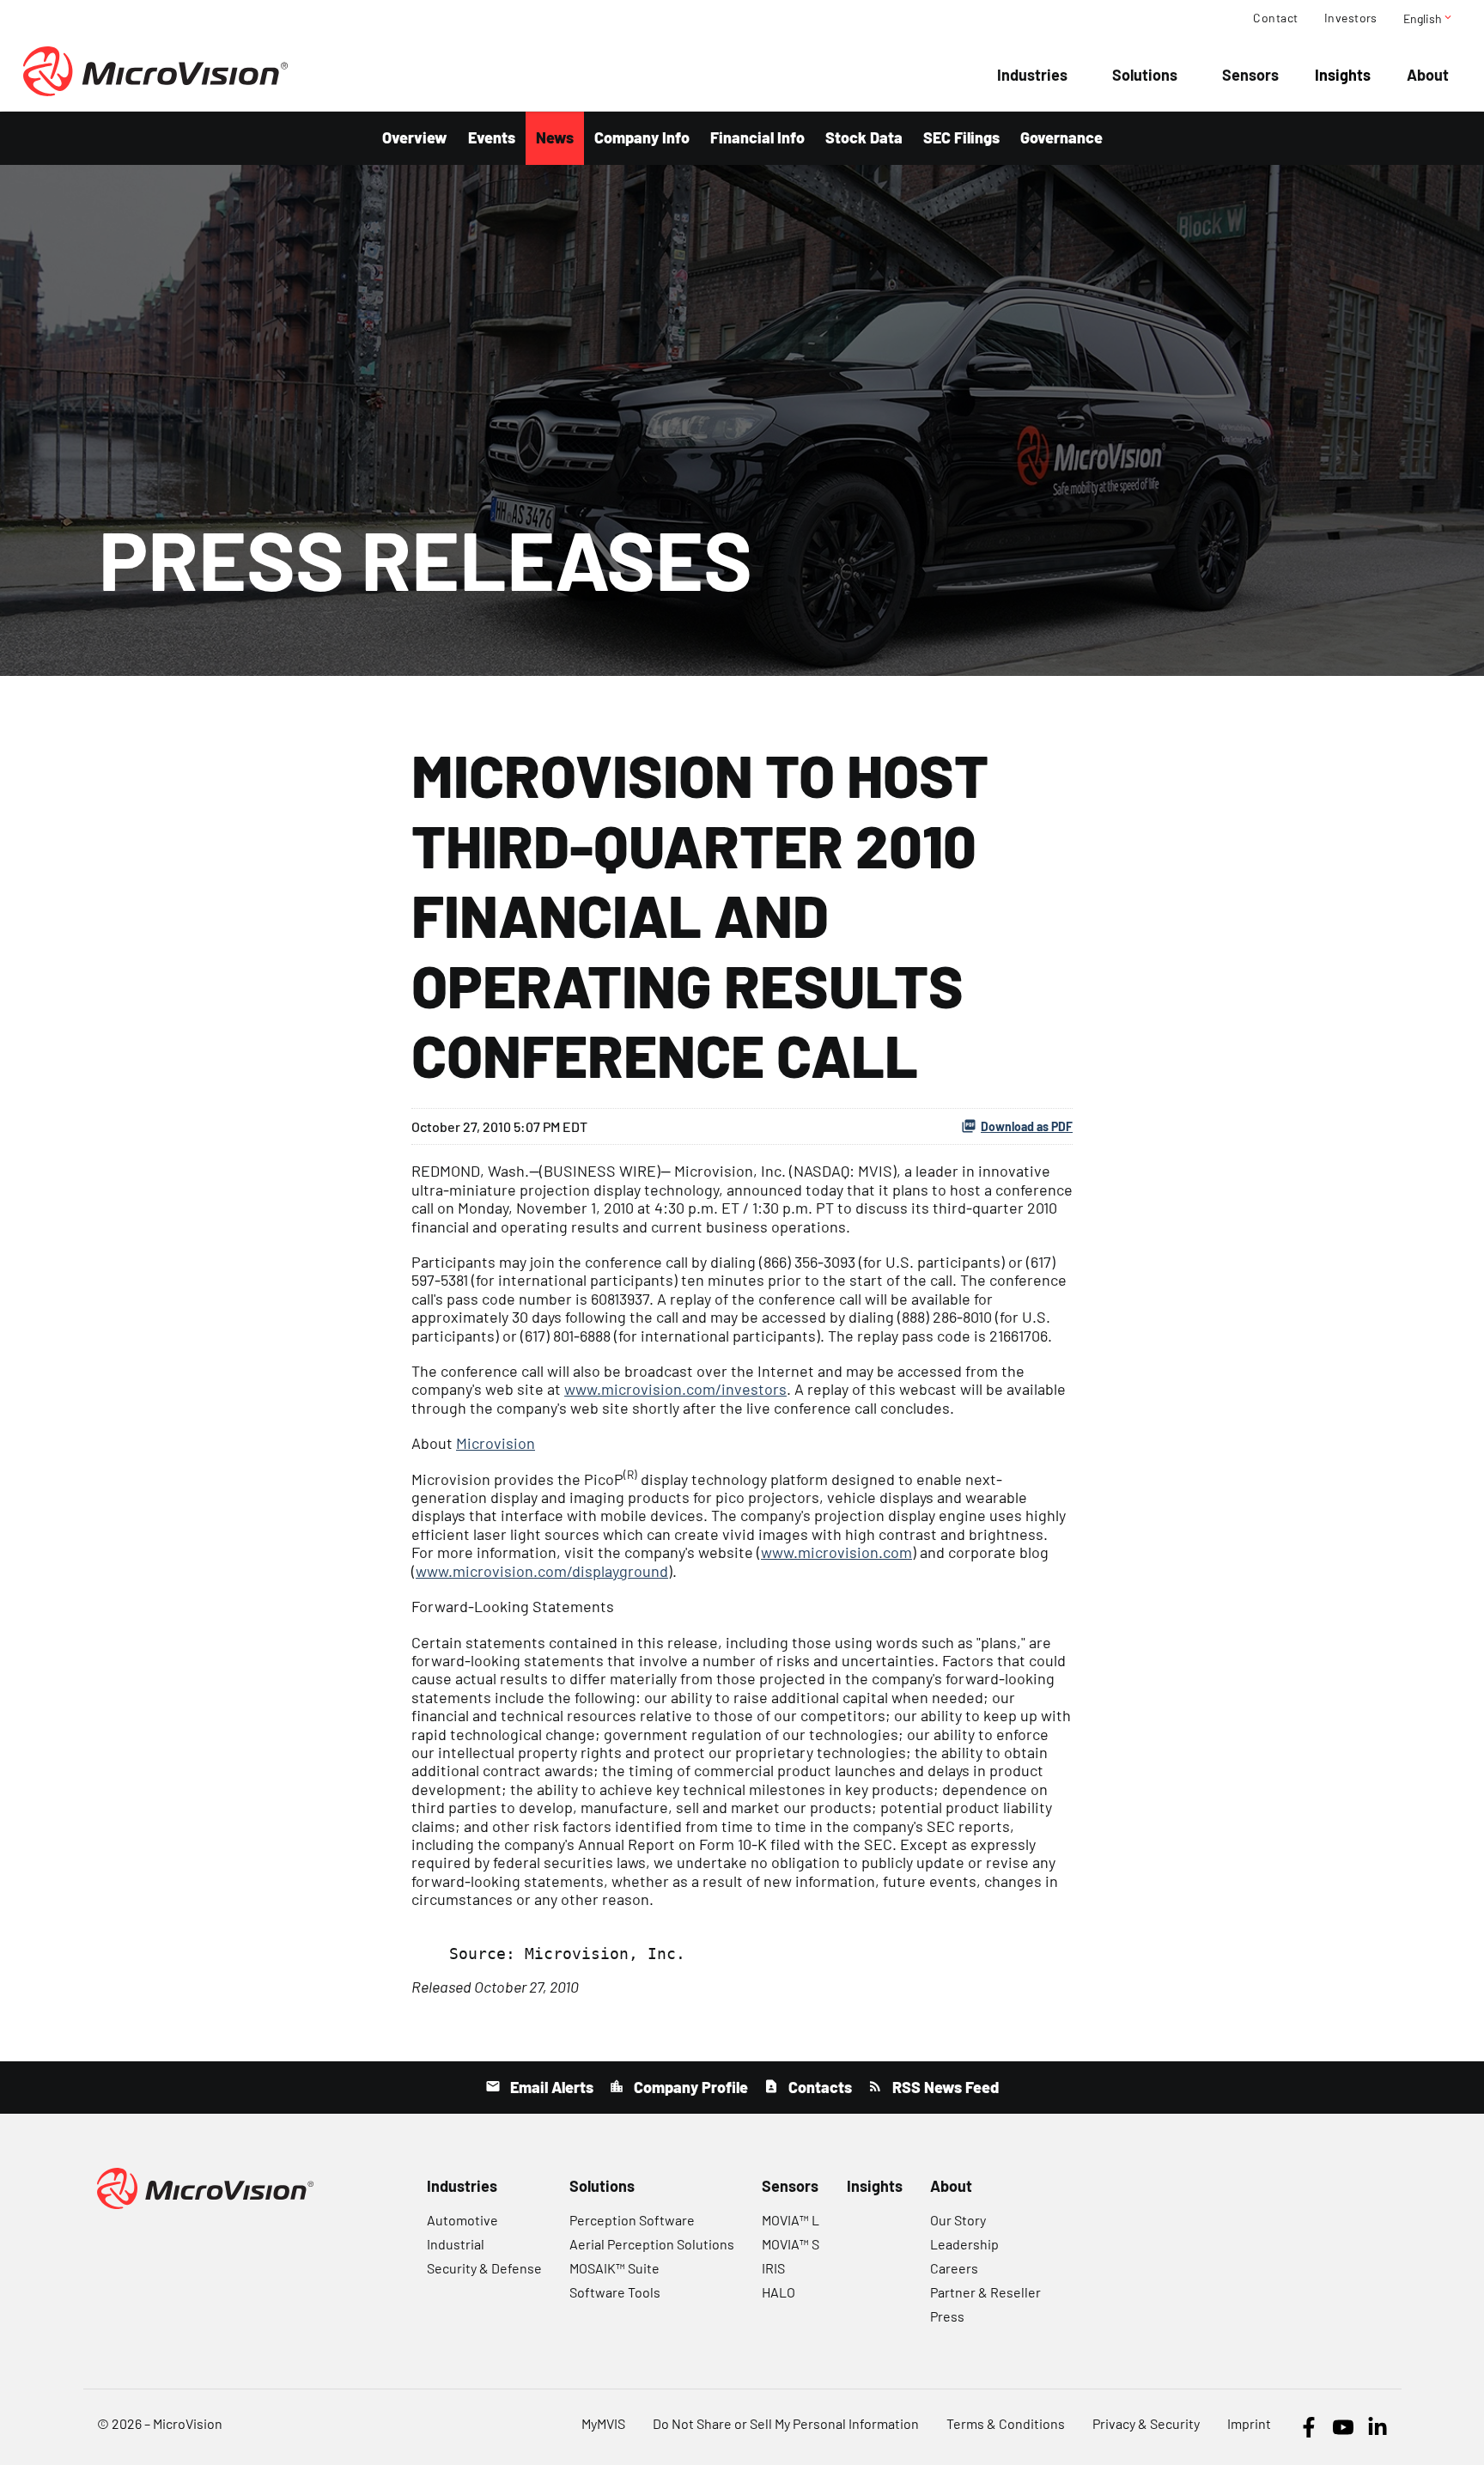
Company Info (642, 137)
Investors (1351, 18)
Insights (1343, 75)
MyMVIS (603, 2423)
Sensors (1250, 75)
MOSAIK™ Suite (614, 2268)
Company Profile (689, 2087)
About (1428, 75)
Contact (1275, 18)
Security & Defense (484, 2268)
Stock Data (864, 137)
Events (492, 137)
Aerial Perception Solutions (652, 2244)
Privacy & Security (1146, 2423)
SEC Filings (961, 137)
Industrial (456, 2244)
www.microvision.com (836, 1552)
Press (947, 2316)
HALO (778, 2292)
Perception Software (632, 2220)
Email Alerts (550, 2087)
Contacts (818, 2087)
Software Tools (615, 2292)
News (555, 137)
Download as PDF (1027, 1126)
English (1429, 18)
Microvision (496, 1443)
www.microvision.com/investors (675, 1389)
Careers (954, 2268)
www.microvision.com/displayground (542, 1571)
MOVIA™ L (791, 2220)
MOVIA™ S (791, 2244)
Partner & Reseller (985, 2292)
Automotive (462, 2220)
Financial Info (757, 137)
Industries (1032, 75)
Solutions (1145, 75)
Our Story (958, 2220)
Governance (1061, 137)
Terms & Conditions (1006, 2423)
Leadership (964, 2244)
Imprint (1249, 2423)
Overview (415, 137)
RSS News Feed (944, 2087)
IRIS (773, 2268)
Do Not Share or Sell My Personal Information (786, 2423)
